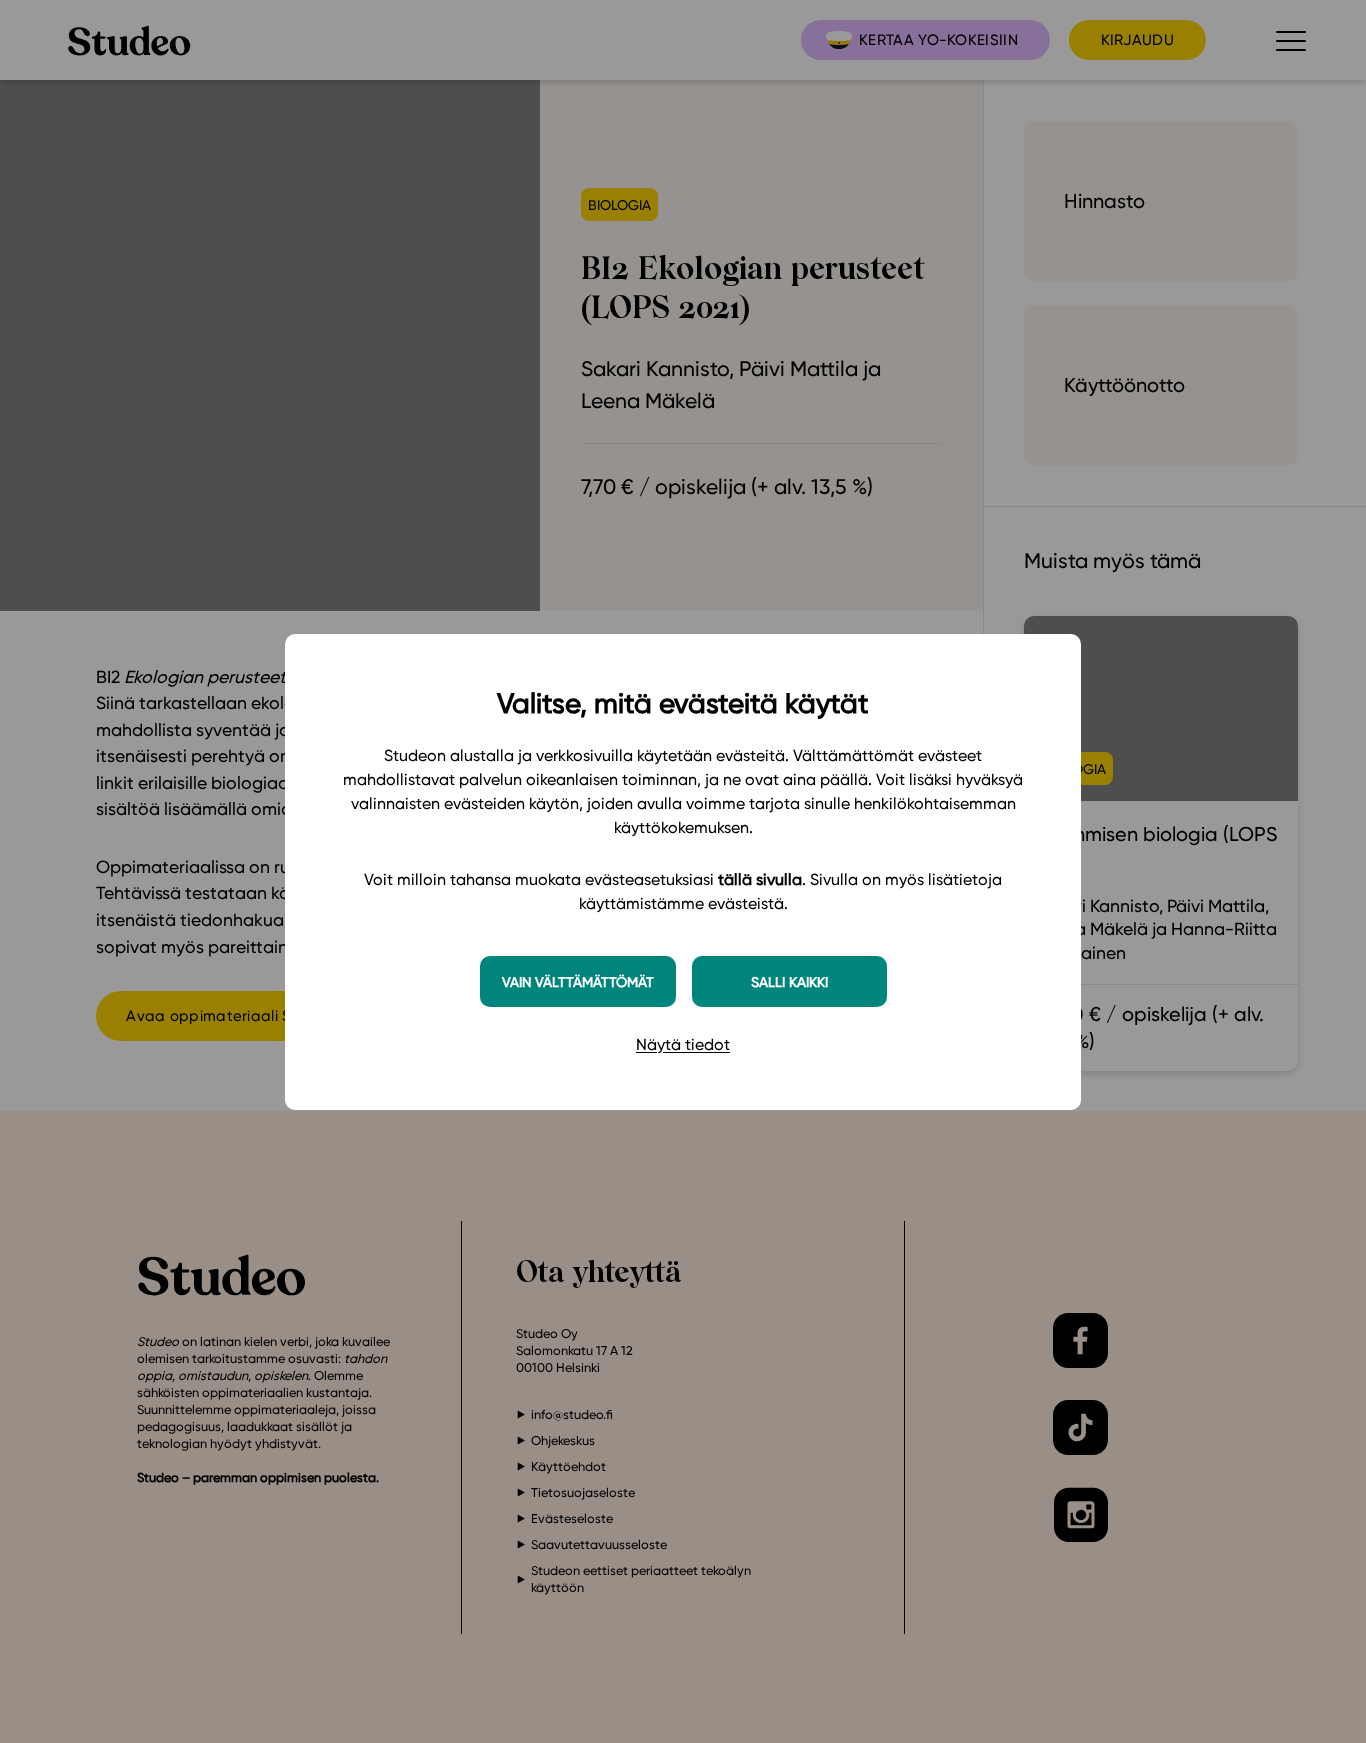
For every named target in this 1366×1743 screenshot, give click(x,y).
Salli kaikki (789, 981)
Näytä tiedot (683, 1044)
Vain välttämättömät (578, 981)
